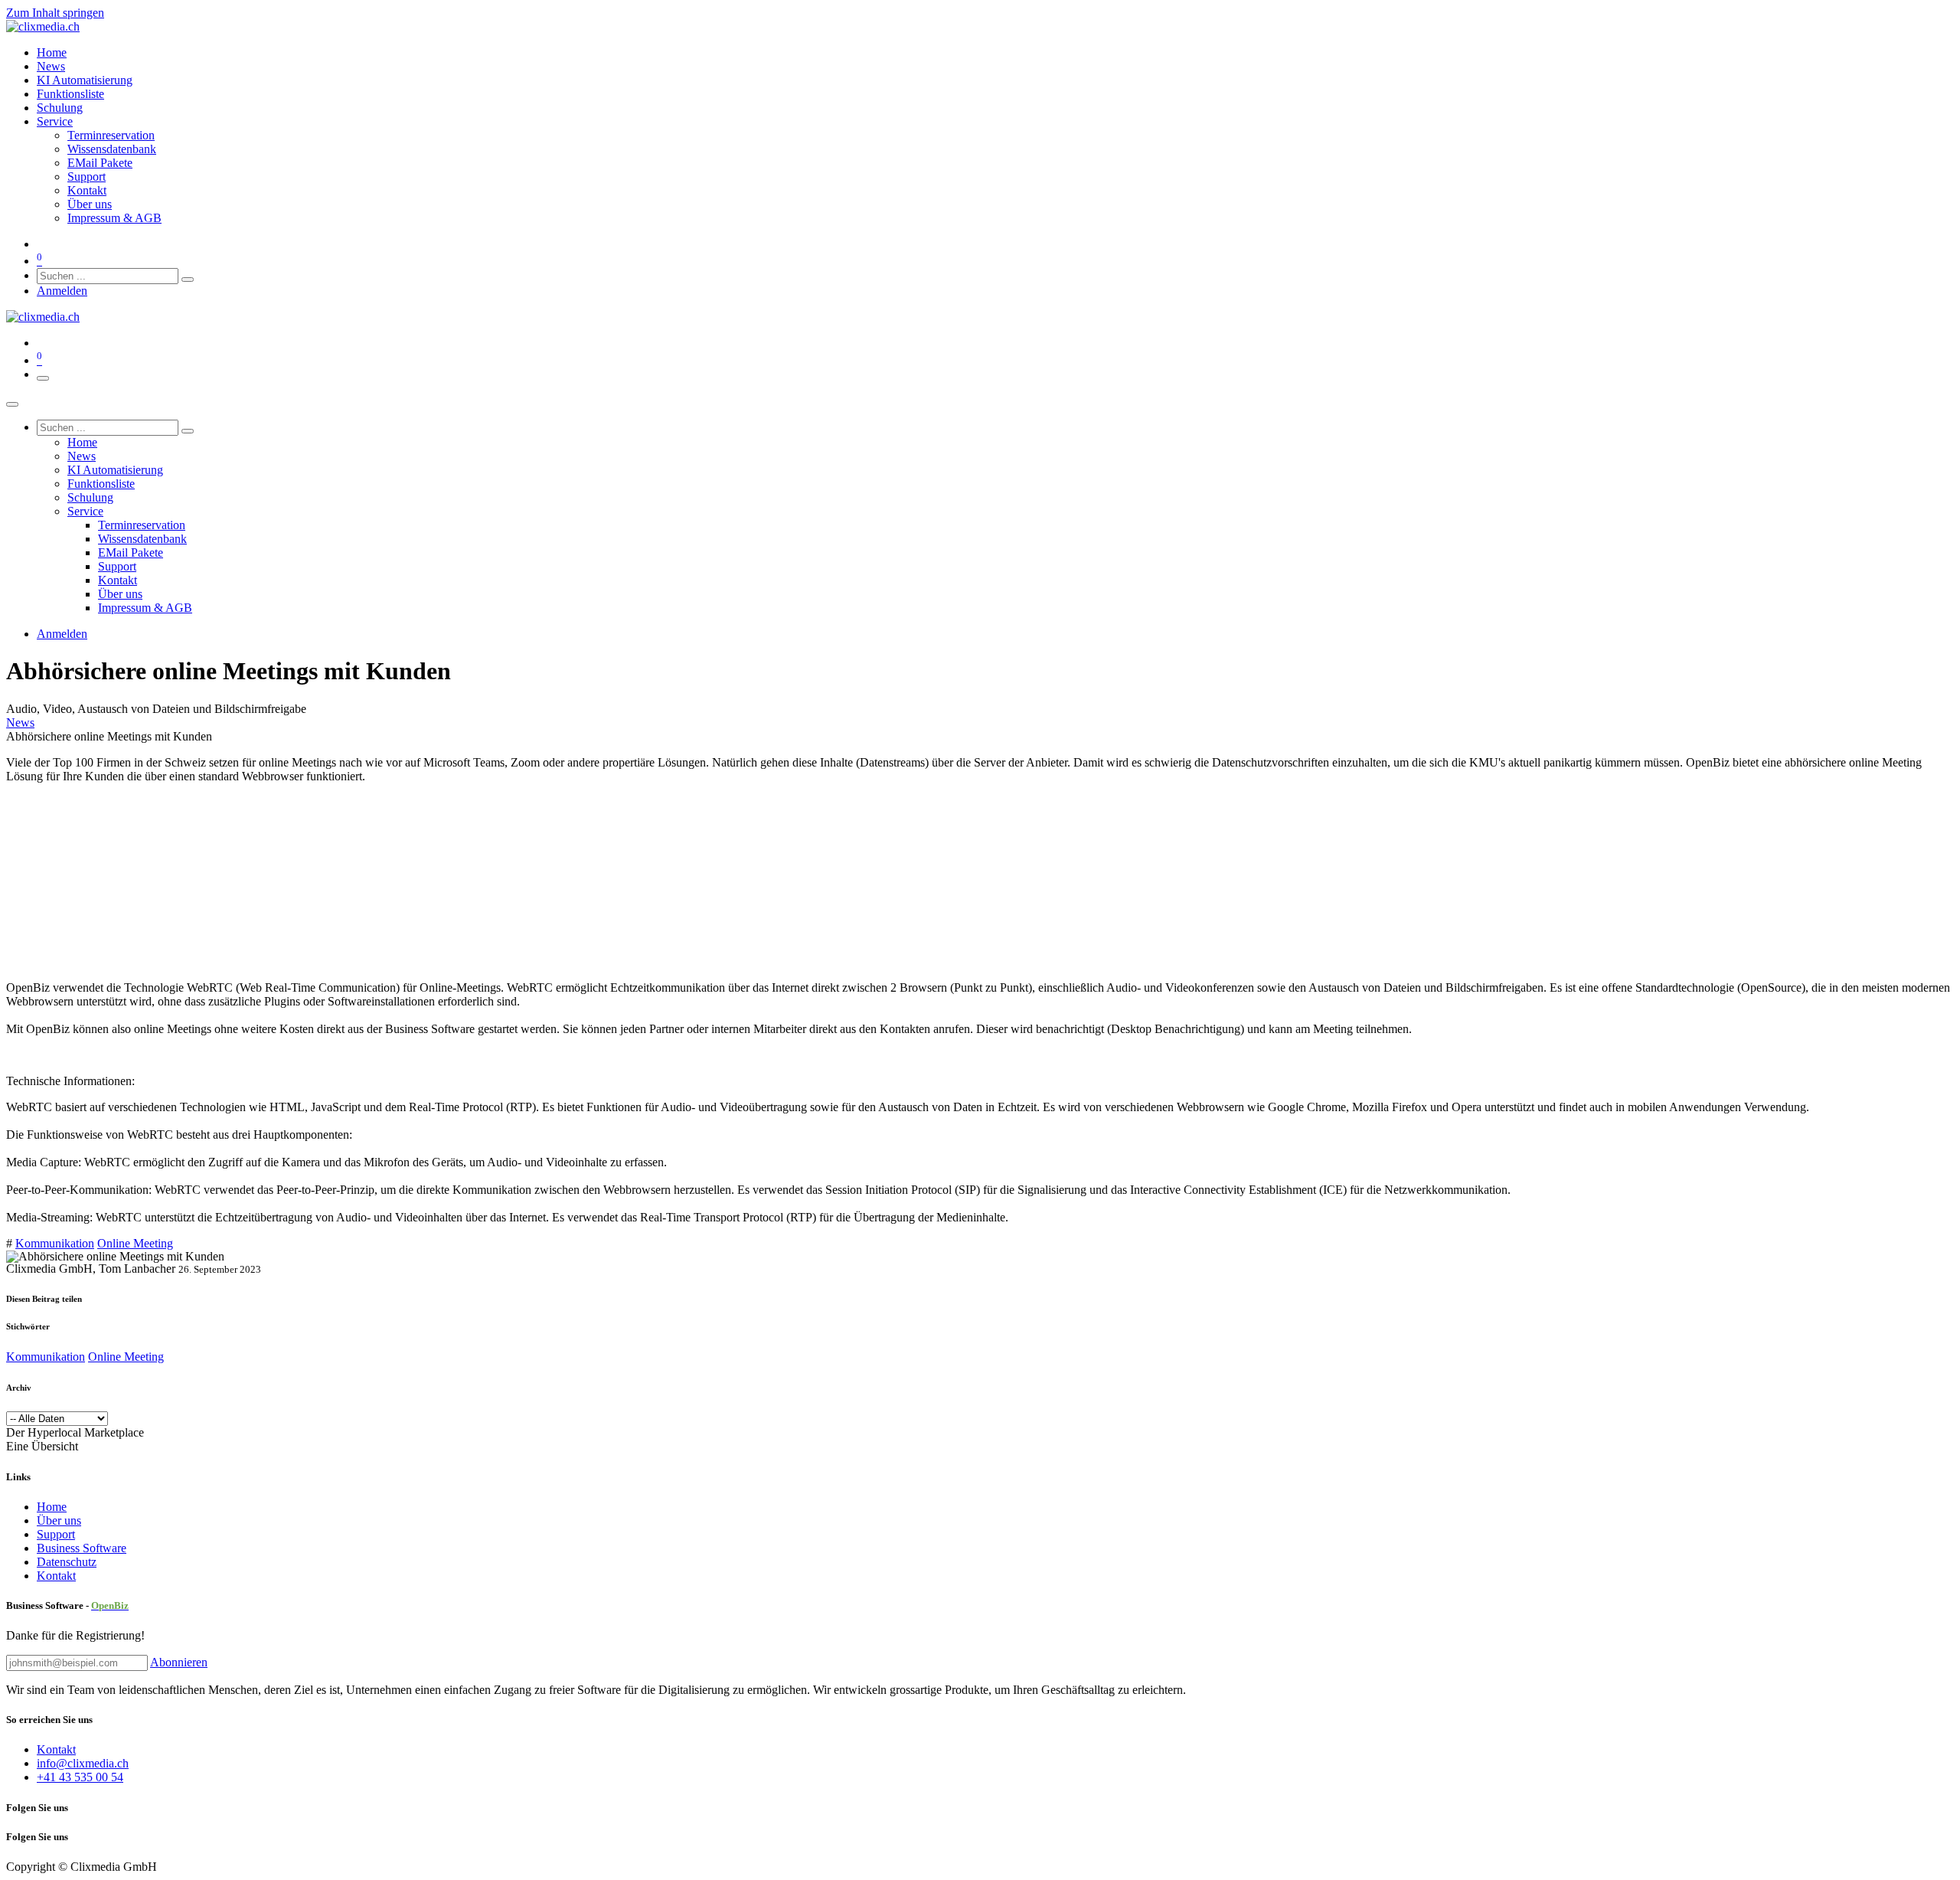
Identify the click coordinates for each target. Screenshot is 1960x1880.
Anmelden (62, 291)
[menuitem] (52, 52)
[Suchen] (188, 280)
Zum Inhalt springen (55, 13)
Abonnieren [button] (179, 1662)
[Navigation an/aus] (43, 378)
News (20, 723)
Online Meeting (135, 1243)
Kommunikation (55, 1243)
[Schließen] (12, 404)
